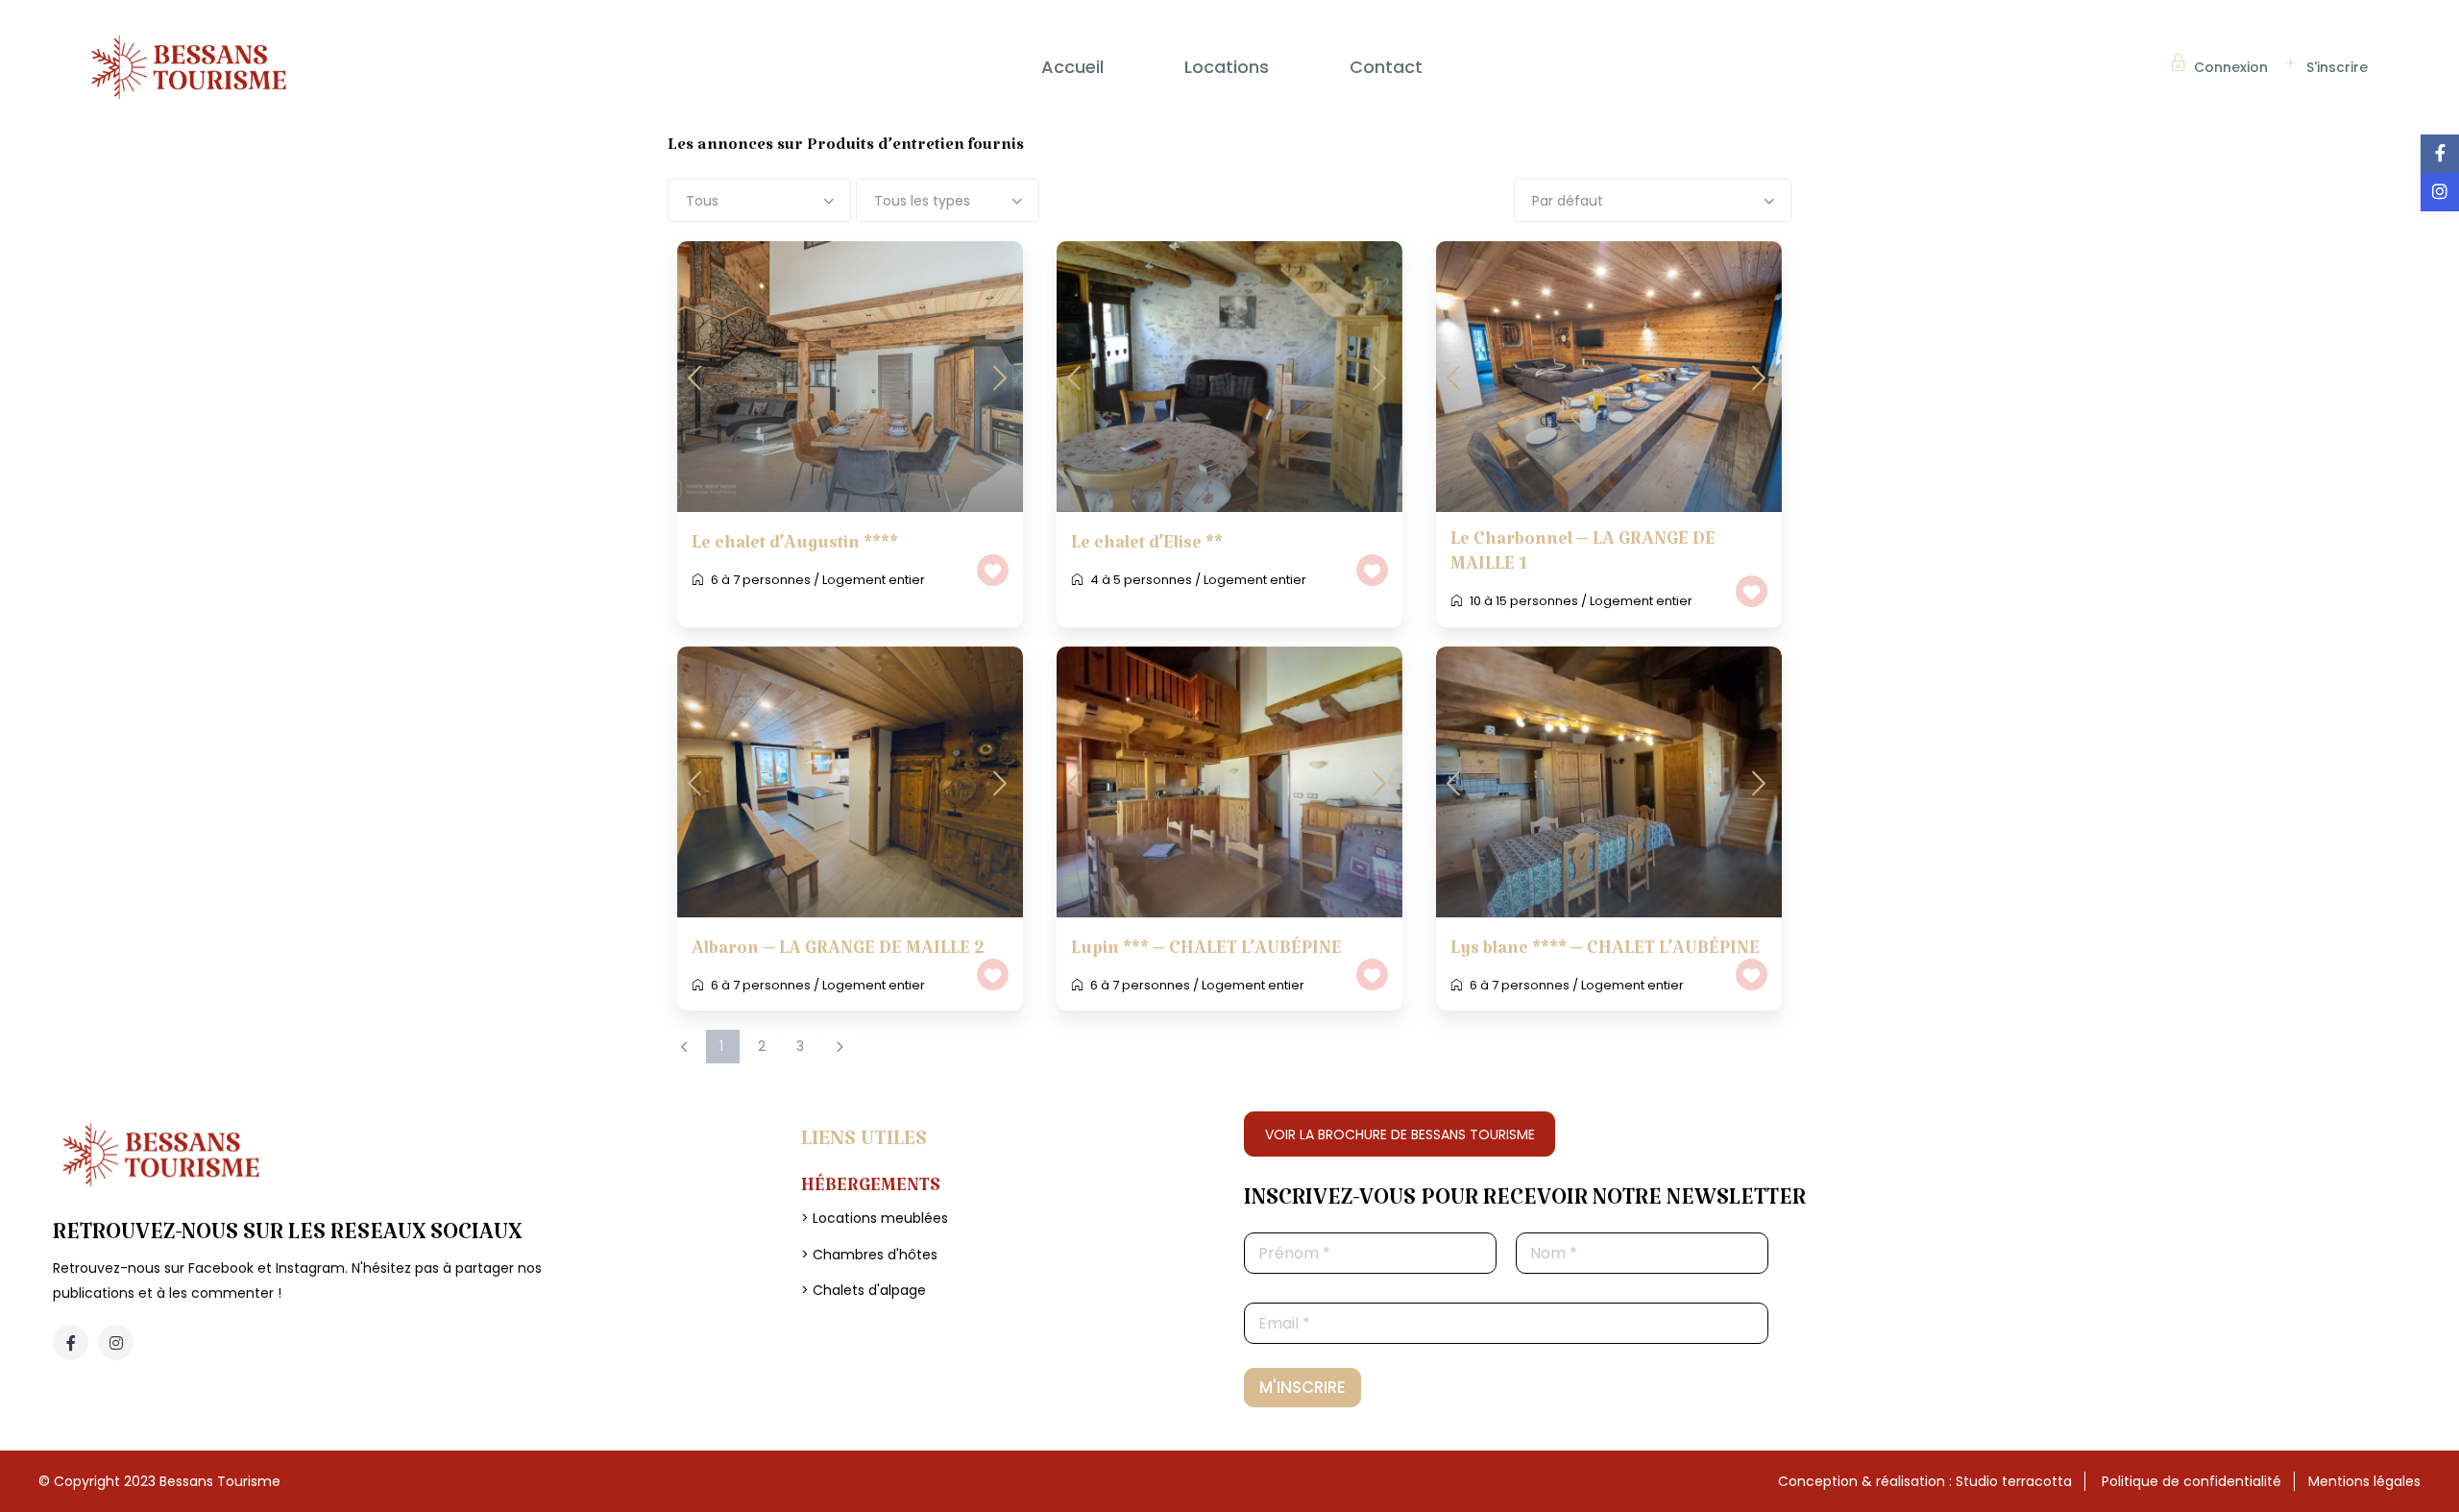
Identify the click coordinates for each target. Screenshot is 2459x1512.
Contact (1386, 67)
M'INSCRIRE (1303, 1387)
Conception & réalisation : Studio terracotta (1925, 1481)
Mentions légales (2364, 1481)
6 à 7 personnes (761, 580)
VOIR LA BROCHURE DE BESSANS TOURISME (1400, 1134)
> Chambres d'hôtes (869, 1255)
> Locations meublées (875, 1218)
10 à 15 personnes (1524, 601)
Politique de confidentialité (2191, 1481)
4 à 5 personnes (1141, 580)
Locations (1227, 67)
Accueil (1072, 67)
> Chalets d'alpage (864, 1290)
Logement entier (874, 580)
